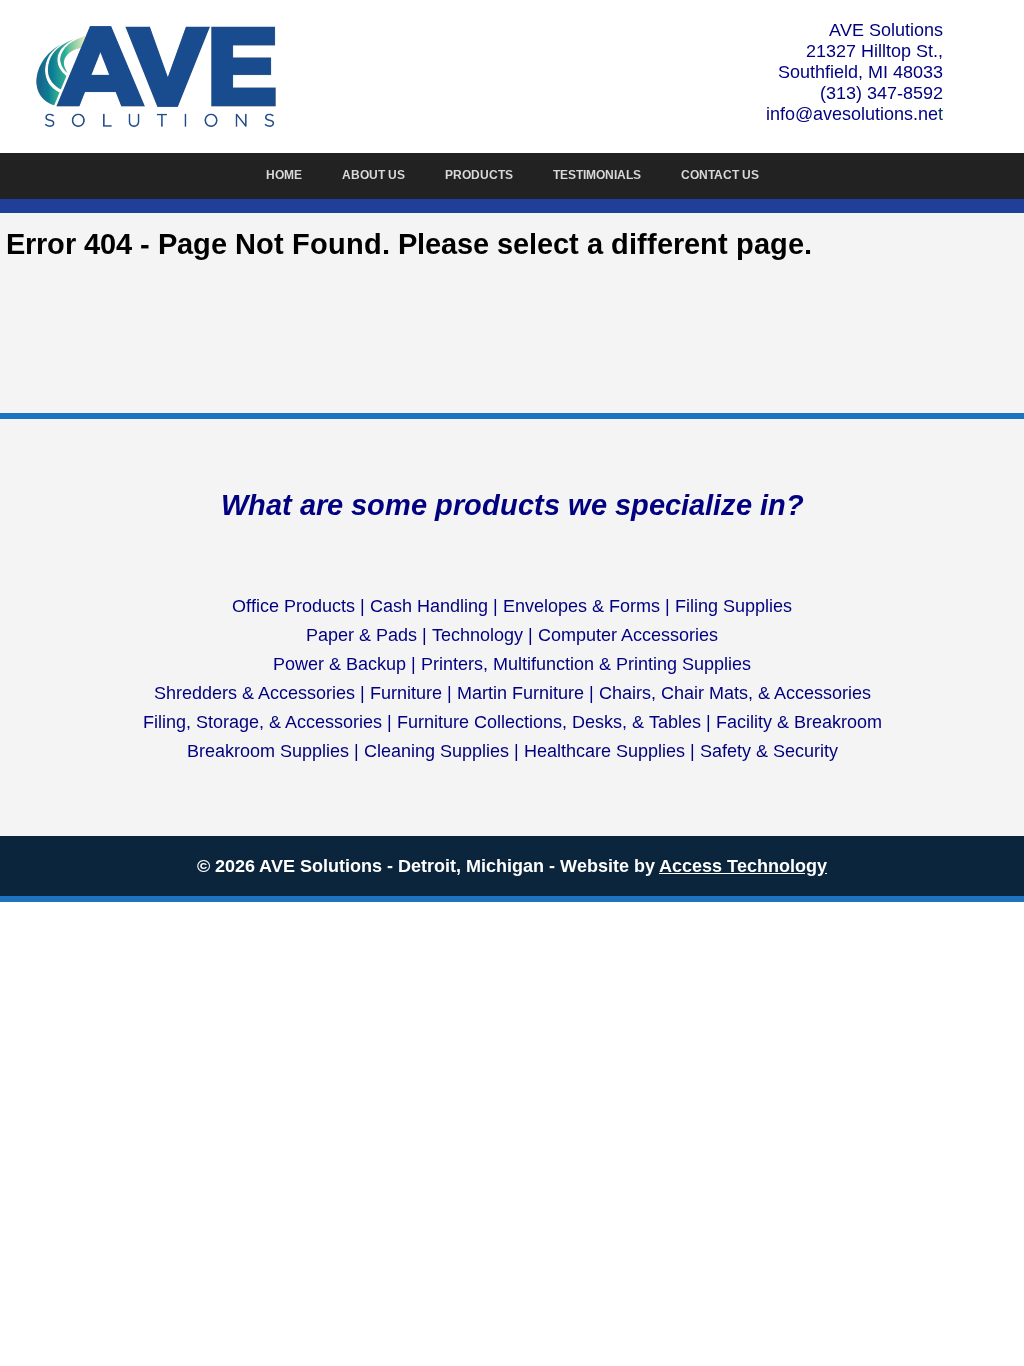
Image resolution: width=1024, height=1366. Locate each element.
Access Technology (743, 866)
